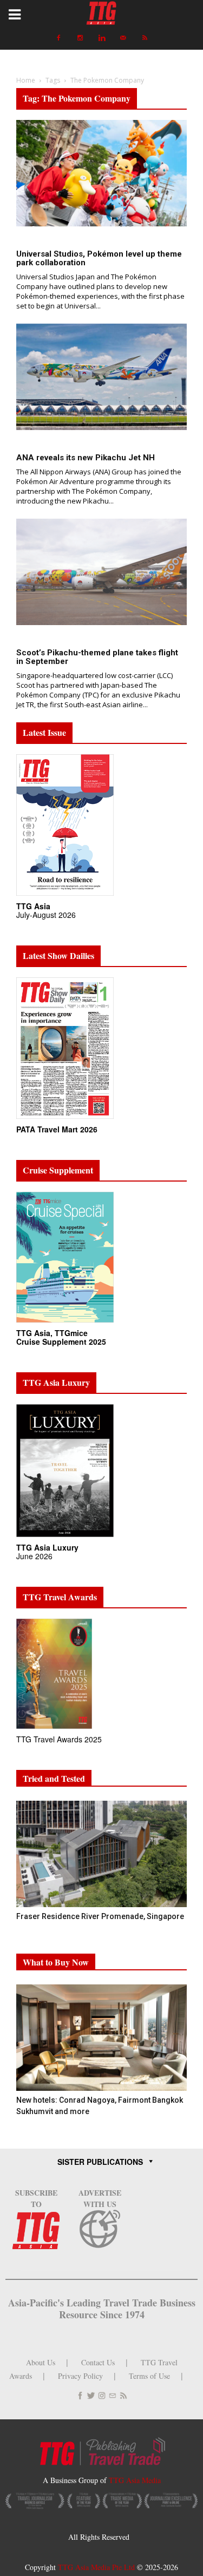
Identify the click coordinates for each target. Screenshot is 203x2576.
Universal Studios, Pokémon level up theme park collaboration (99, 258)
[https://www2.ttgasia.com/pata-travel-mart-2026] (65, 1119)
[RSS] (145, 38)
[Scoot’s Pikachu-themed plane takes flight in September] (101, 572)
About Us (41, 2362)
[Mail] (123, 38)
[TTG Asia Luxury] (65, 1537)
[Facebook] (58, 38)
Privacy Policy (80, 2376)
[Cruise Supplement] (65, 1323)
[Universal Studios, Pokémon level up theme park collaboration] (101, 173)
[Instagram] (80, 38)
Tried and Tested (54, 1778)
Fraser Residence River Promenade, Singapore (101, 1916)
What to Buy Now (56, 1962)
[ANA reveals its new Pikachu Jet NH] (101, 377)
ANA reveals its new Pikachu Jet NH (86, 458)
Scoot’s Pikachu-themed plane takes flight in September (97, 657)
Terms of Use (149, 2376)
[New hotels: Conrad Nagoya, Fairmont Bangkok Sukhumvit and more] (101, 2038)
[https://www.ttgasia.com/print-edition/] (65, 896)
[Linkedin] (102, 38)
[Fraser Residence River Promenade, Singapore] (101, 1854)
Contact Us (98, 2362)
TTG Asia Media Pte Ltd (97, 2567)
